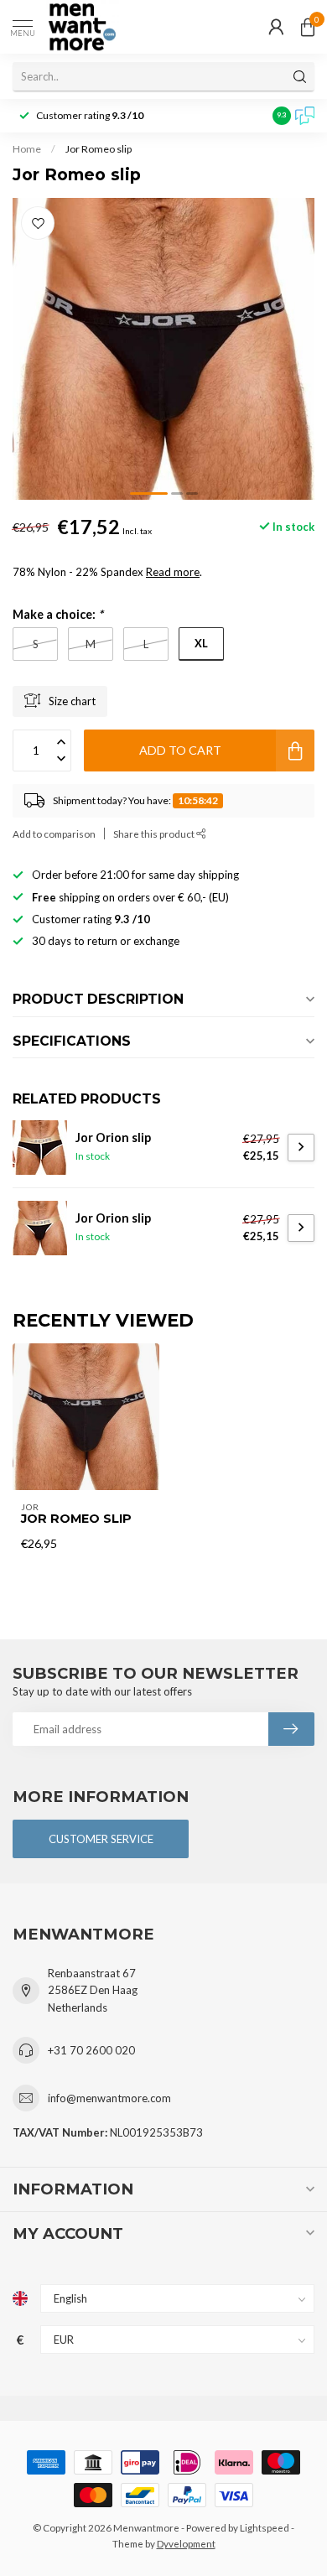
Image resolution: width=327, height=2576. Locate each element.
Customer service (101, 1839)
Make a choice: (58, 614)
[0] (308, 27)
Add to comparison (54, 834)
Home (27, 149)
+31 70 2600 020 (91, 2050)
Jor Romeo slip (99, 149)
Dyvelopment (186, 2543)
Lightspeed (265, 2527)
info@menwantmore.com (109, 2098)
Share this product (155, 834)
